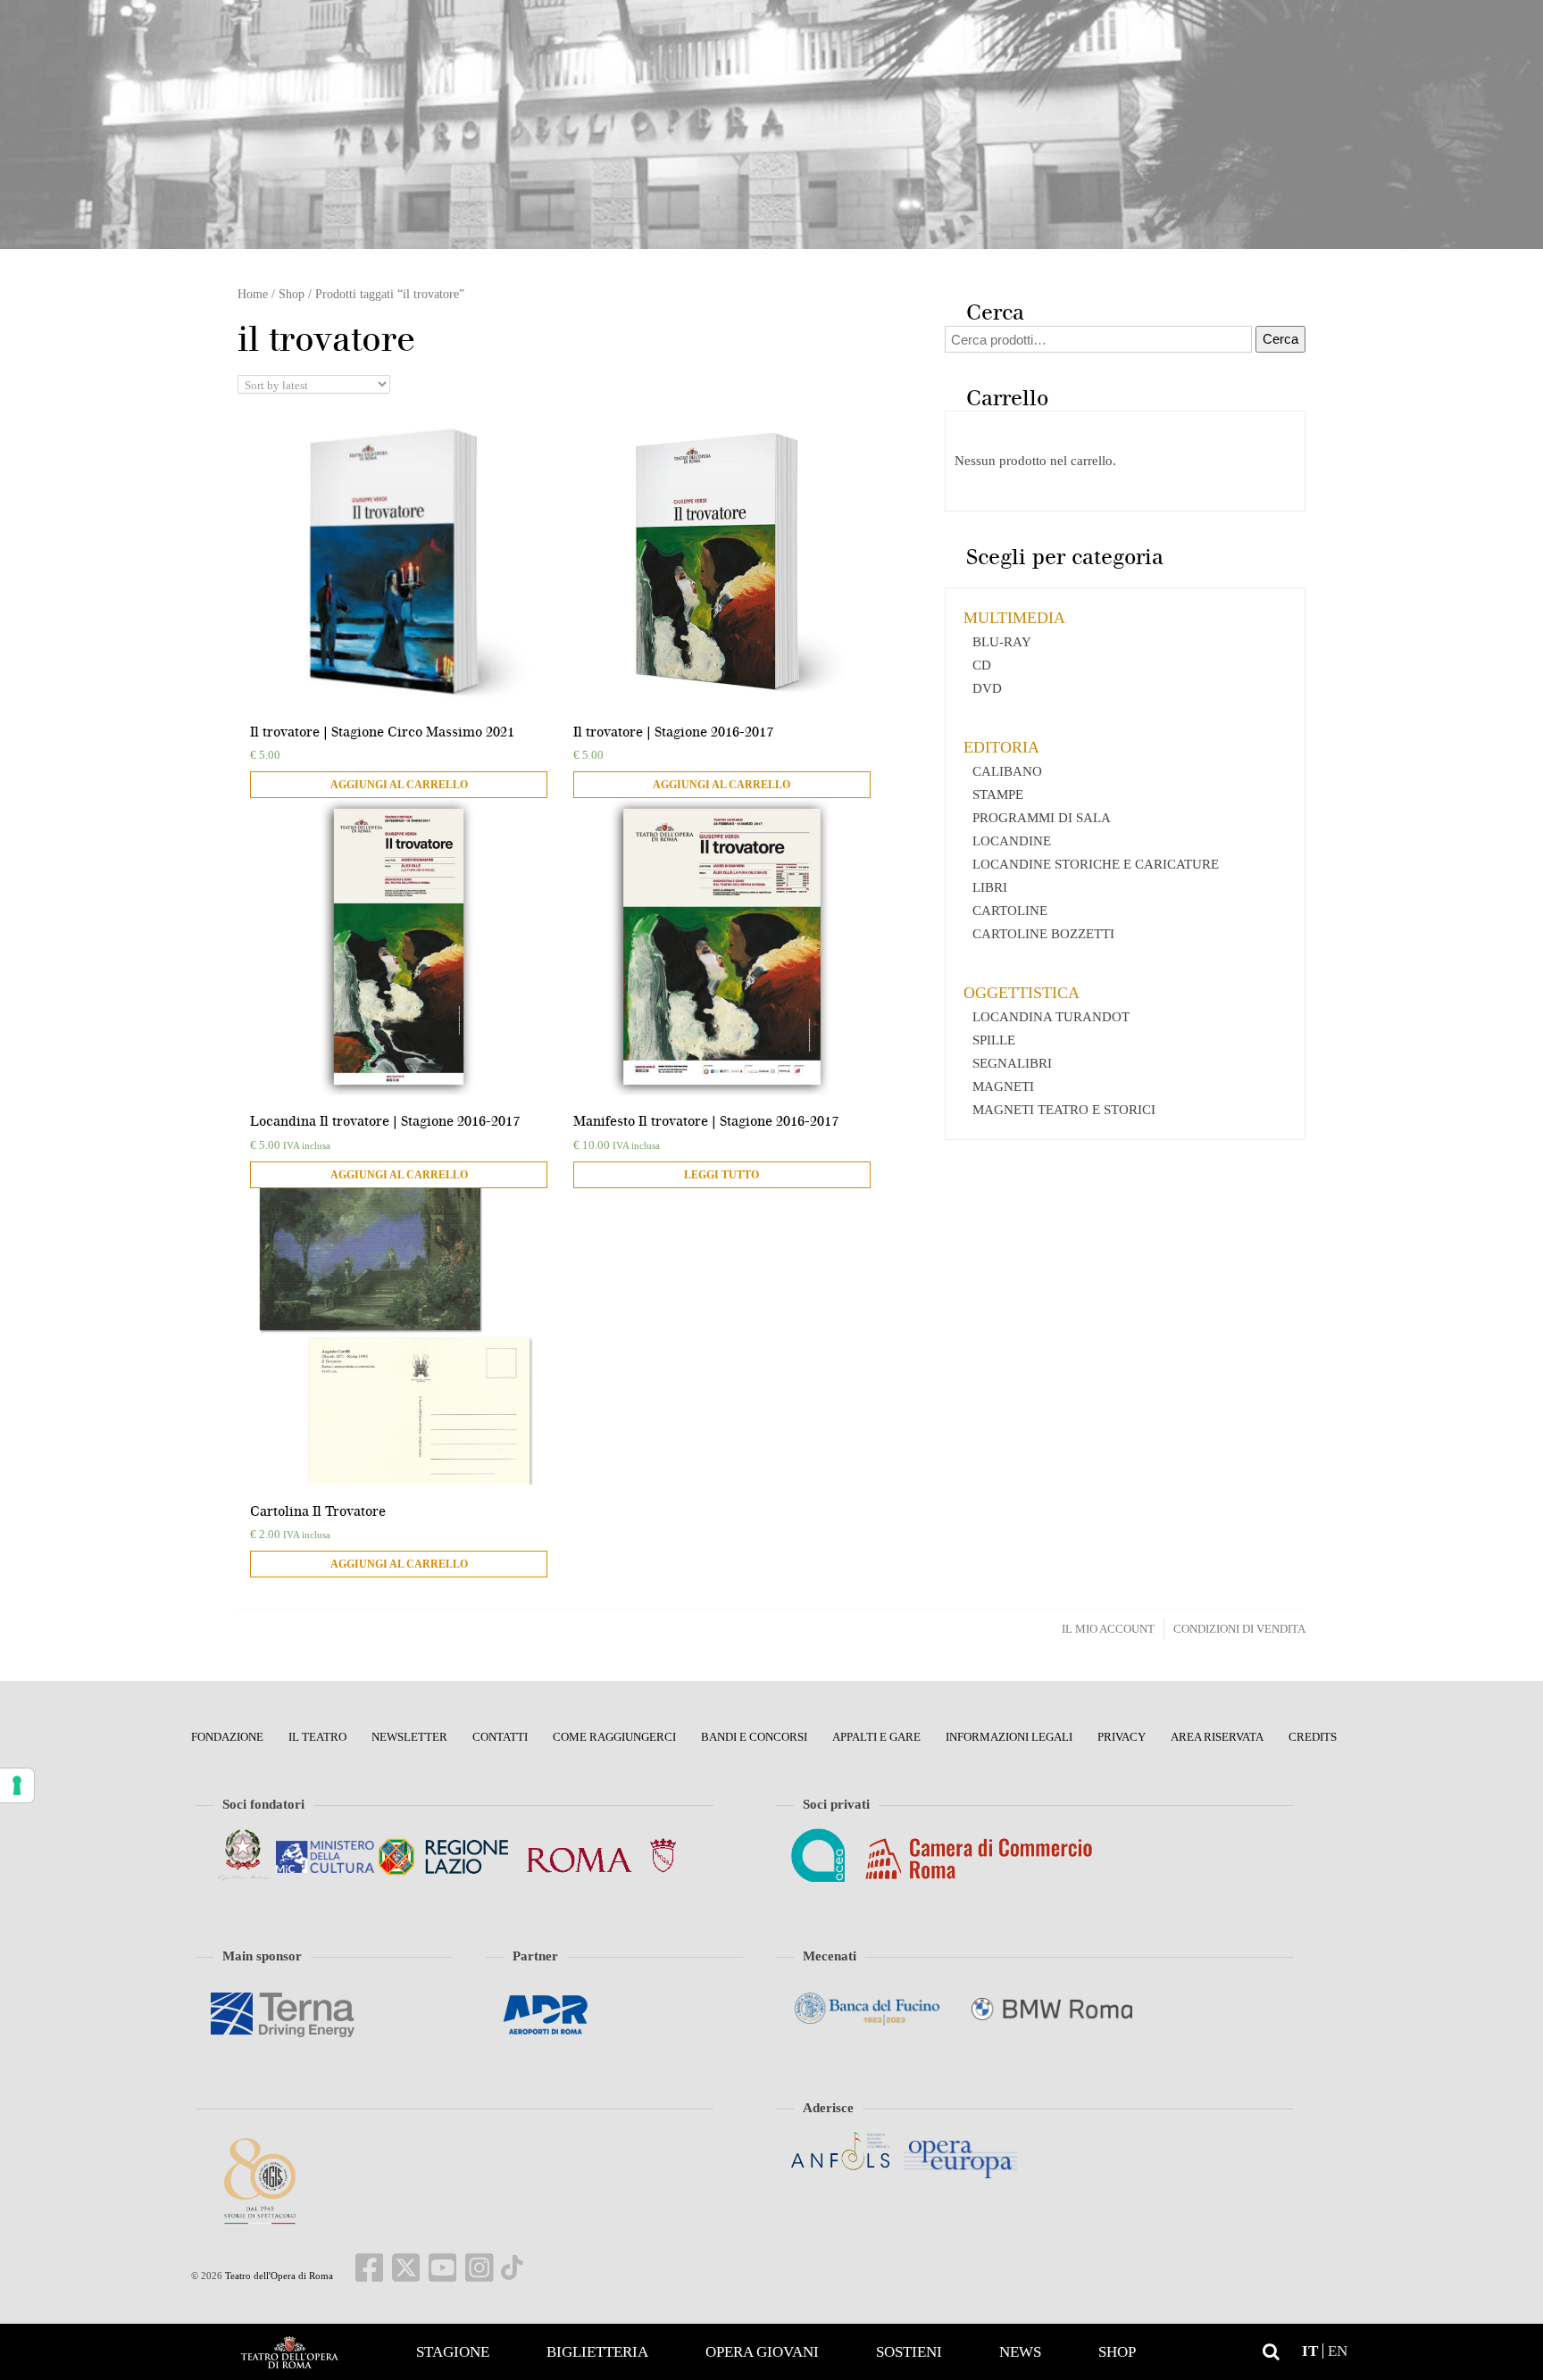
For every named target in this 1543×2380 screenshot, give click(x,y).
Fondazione (227, 1737)
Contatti (500, 1737)
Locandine (1012, 841)
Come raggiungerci (614, 1737)
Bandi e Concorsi (754, 1737)
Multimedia (1014, 618)
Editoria (1001, 747)
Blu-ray (1002, 642)
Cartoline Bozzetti (1043, 934)
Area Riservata (1217, 1737)
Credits (1313, 1737)
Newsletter (409, 1737)
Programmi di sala (1042, 818)
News (1020, 2352)
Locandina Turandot (1051, 1017)
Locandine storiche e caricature (1096, 864)
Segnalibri (1012, 1063)
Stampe (998, 795)
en (1338, 2351)
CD (982, 665)
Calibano (1007, 771)
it (1310, 2351)
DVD (987, 688)
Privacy (1122, 1737)
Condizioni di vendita (1239, 1629)
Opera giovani (762, 2352)
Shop (1117, 2352)
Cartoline (1010, 911)
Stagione (453, 2352)
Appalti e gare (876, 1737)
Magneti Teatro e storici (1064, 1110)
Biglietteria (597, 2352)
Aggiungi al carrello (399, 785)
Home (289, 2352)
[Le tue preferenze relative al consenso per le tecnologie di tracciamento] (17, 1785)
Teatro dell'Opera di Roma (278, 2276)
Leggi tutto (721, 1175)
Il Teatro (317, 1737)
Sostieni (909, 2352)
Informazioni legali (1009, 1737)
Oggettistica (1022, 993)
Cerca (1280, 339)
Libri (990, 887)
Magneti (1003, 1086)
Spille (994, 1040)
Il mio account (1108, 1629)
